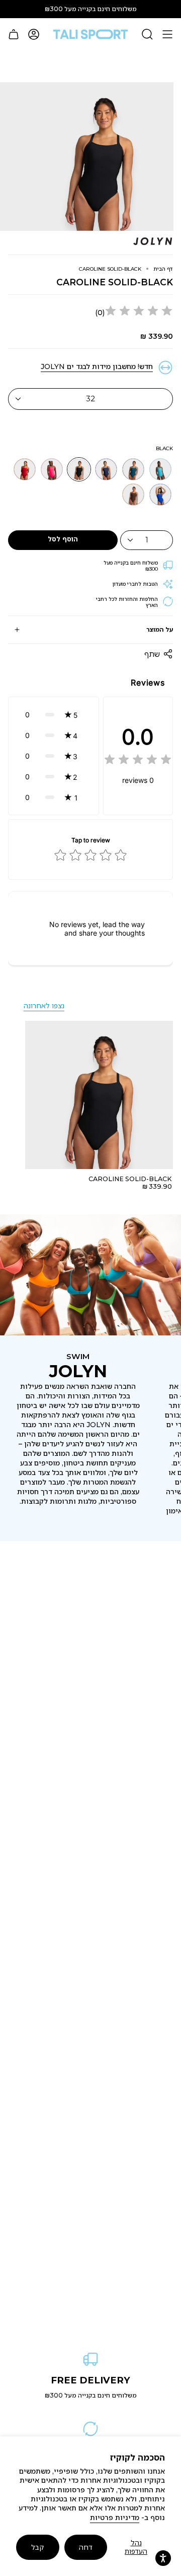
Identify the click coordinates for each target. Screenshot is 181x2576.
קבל (37, 2547)
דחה (86, 2547)
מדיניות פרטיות (115, 2518)
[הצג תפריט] (167, 34)
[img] (139, 312)
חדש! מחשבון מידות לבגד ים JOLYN (97, 366)
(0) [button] (100, 313)
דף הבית (163, 269)
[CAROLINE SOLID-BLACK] (99, 1095)
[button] (54, 715)
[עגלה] (14, 34)
